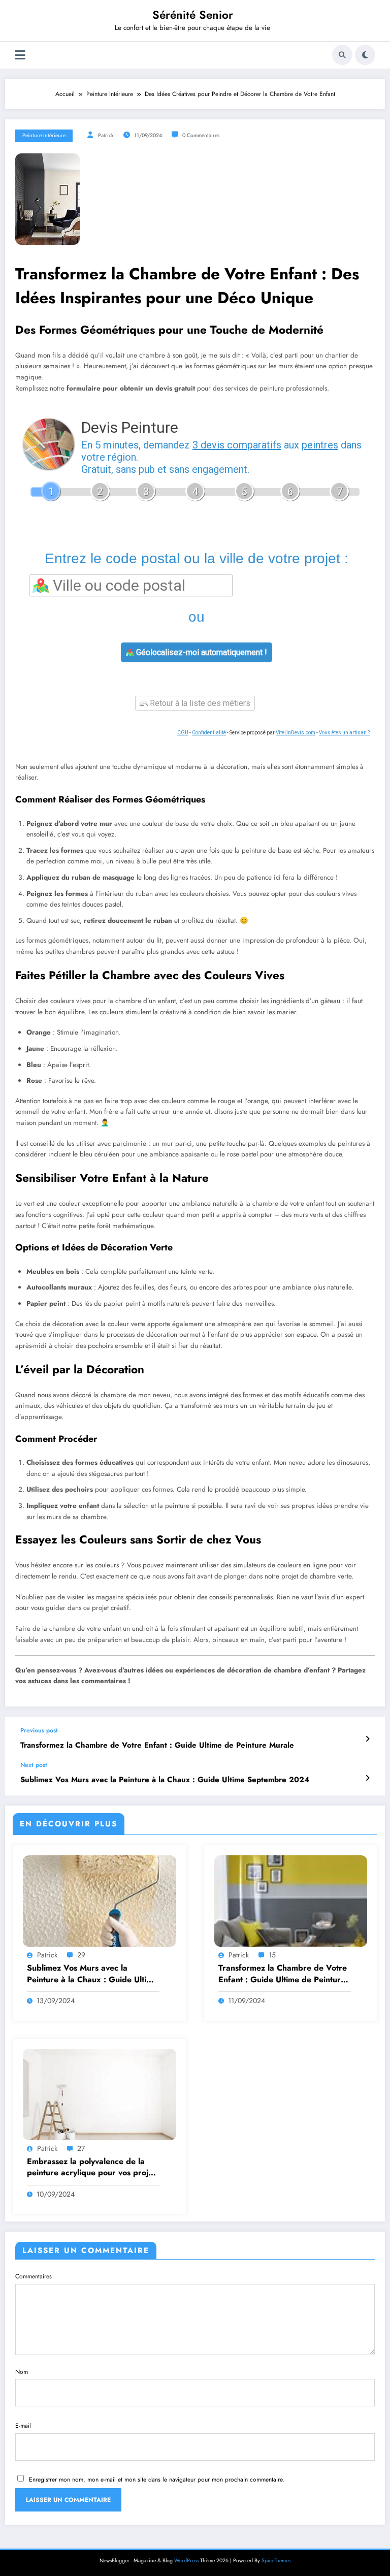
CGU (183, 733)
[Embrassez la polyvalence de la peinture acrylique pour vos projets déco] (100, 2094)
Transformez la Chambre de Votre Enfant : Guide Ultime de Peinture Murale (157, 1745)
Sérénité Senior (193, 15)
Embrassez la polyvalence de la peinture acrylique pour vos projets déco (93, 2167)
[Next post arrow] (367, 1778)
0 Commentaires (201, 135)
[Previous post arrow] (367, 1739)
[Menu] (20, 55)
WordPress (186, 2561)
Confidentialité (209, 733)
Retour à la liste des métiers (199, 703)
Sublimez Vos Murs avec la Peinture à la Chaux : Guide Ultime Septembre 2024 (165, 1780)
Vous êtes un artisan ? (344, 733)
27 (81, 2148)
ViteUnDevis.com (296, 733)
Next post (34, 1765)
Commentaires (34, 2276)
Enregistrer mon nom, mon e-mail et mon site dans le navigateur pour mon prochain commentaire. (157, 2480)
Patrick (106, 135)
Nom (22, 2372)
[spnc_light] (365, 55)
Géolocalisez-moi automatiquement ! (201, 652)
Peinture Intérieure (44, 135)
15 (272, 1955)
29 (81, 1955)
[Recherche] (342, 55)
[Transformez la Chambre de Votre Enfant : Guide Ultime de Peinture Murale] (291, 1901)
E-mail (23, 2426)
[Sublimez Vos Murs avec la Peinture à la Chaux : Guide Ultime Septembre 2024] (100, 1901)
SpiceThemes (276, 2561)
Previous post (39, 1730)
